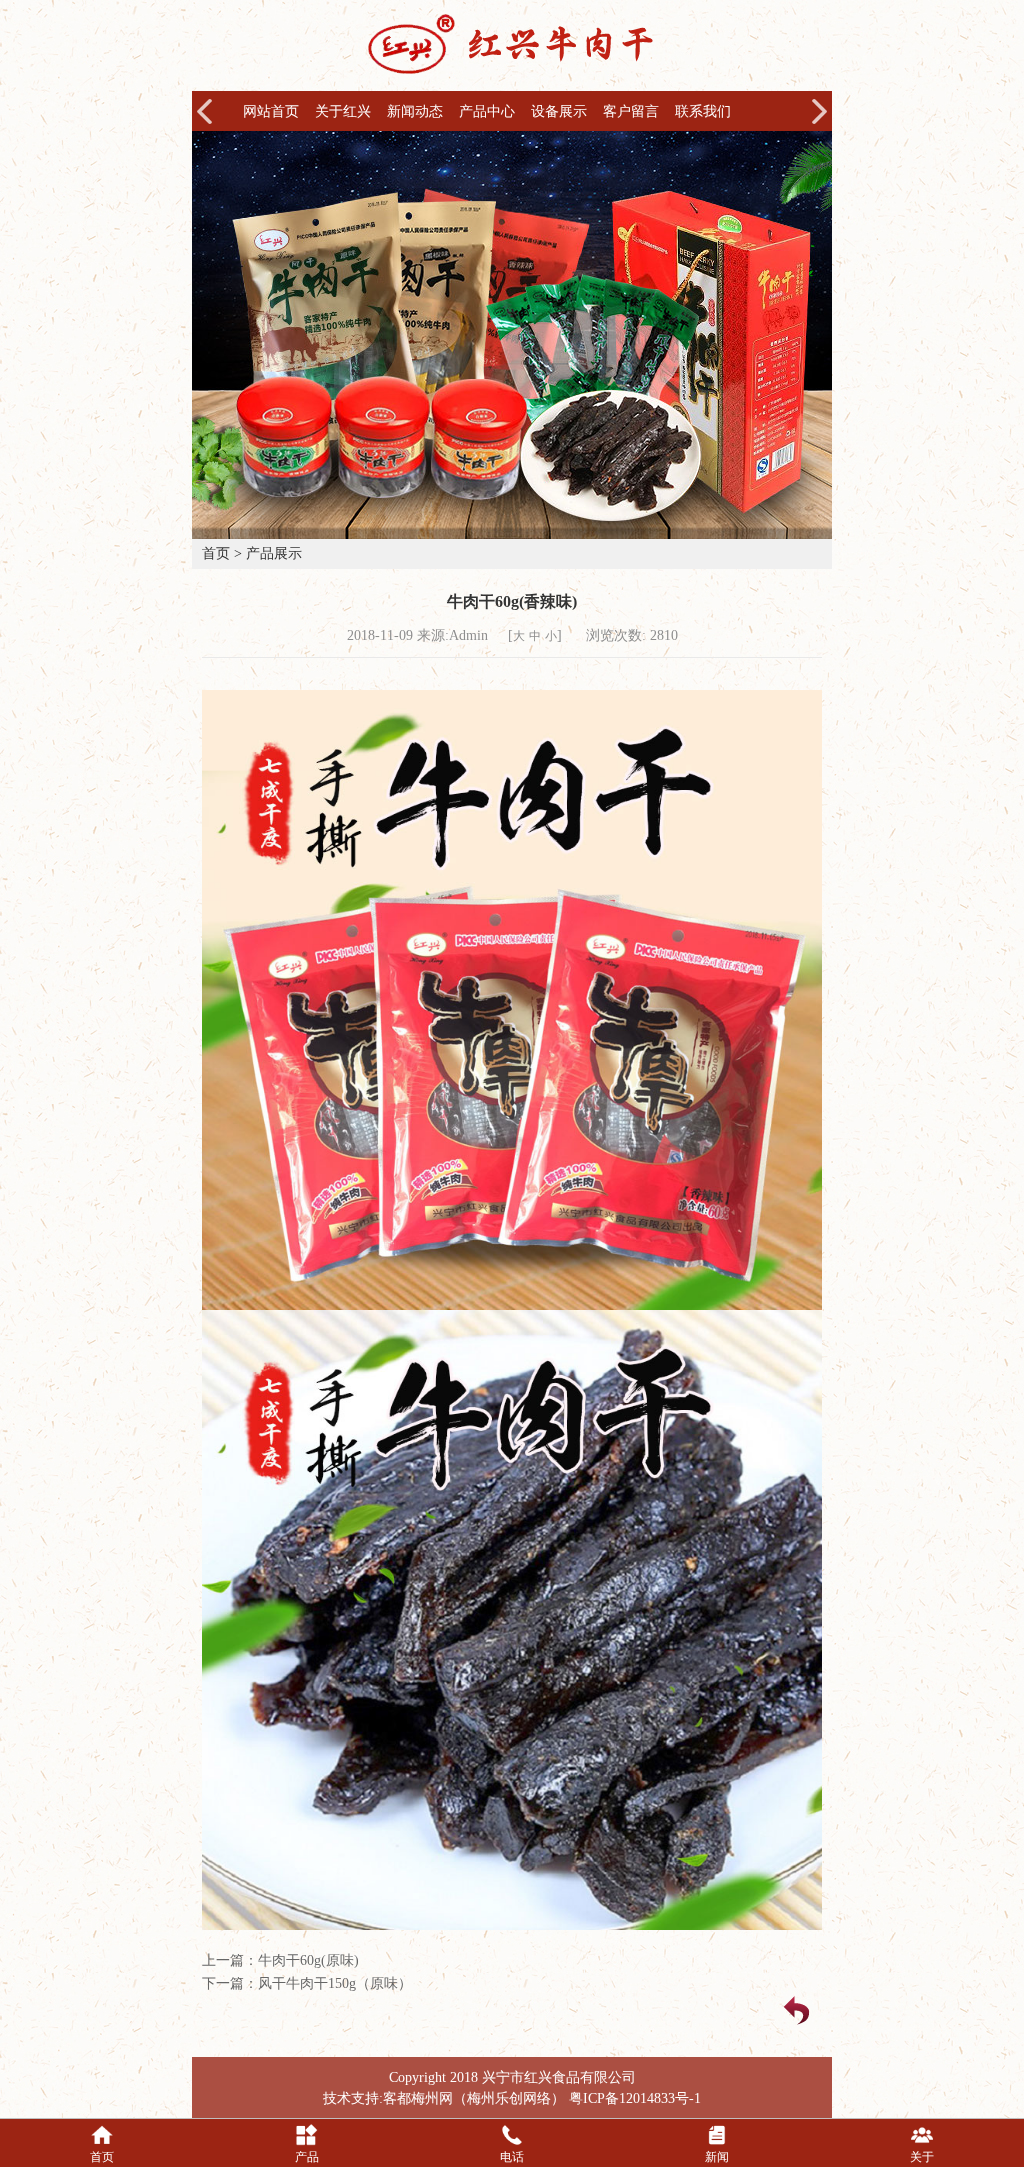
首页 (216, 553)
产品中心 (487, 111)
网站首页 (271, 111)
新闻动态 (415, 111)
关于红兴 (343, 111)
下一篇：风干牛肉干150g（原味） (307, 1983)
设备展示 (559, 111)
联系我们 (703, 111)
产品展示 (274, 553)
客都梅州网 (418, 2098)
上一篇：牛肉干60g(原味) (280, 1960)
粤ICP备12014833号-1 (635, 2098)
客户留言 (631, 111)
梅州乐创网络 (509, 2098)
